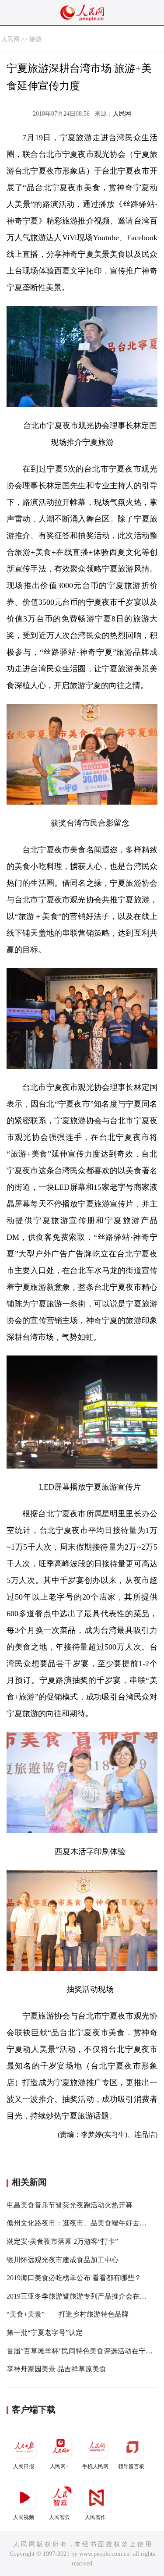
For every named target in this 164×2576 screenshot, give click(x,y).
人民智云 (59, 2517)
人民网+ (59, 2466)
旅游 (35, 39)
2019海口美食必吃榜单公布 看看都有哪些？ (74, 2278)
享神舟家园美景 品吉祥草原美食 (56, 2369)
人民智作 (95, 2517)
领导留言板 (131, 2466)
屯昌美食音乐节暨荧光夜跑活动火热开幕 (70, 2205)
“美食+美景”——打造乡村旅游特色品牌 (68, 2314)
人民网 (10, 39)
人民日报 (24, 2466)
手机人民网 (95, 2466)
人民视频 (24, 2517)
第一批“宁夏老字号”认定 (45, 2333)
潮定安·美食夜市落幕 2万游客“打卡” (62, 2241)
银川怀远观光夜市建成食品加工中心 (63, 2260)
